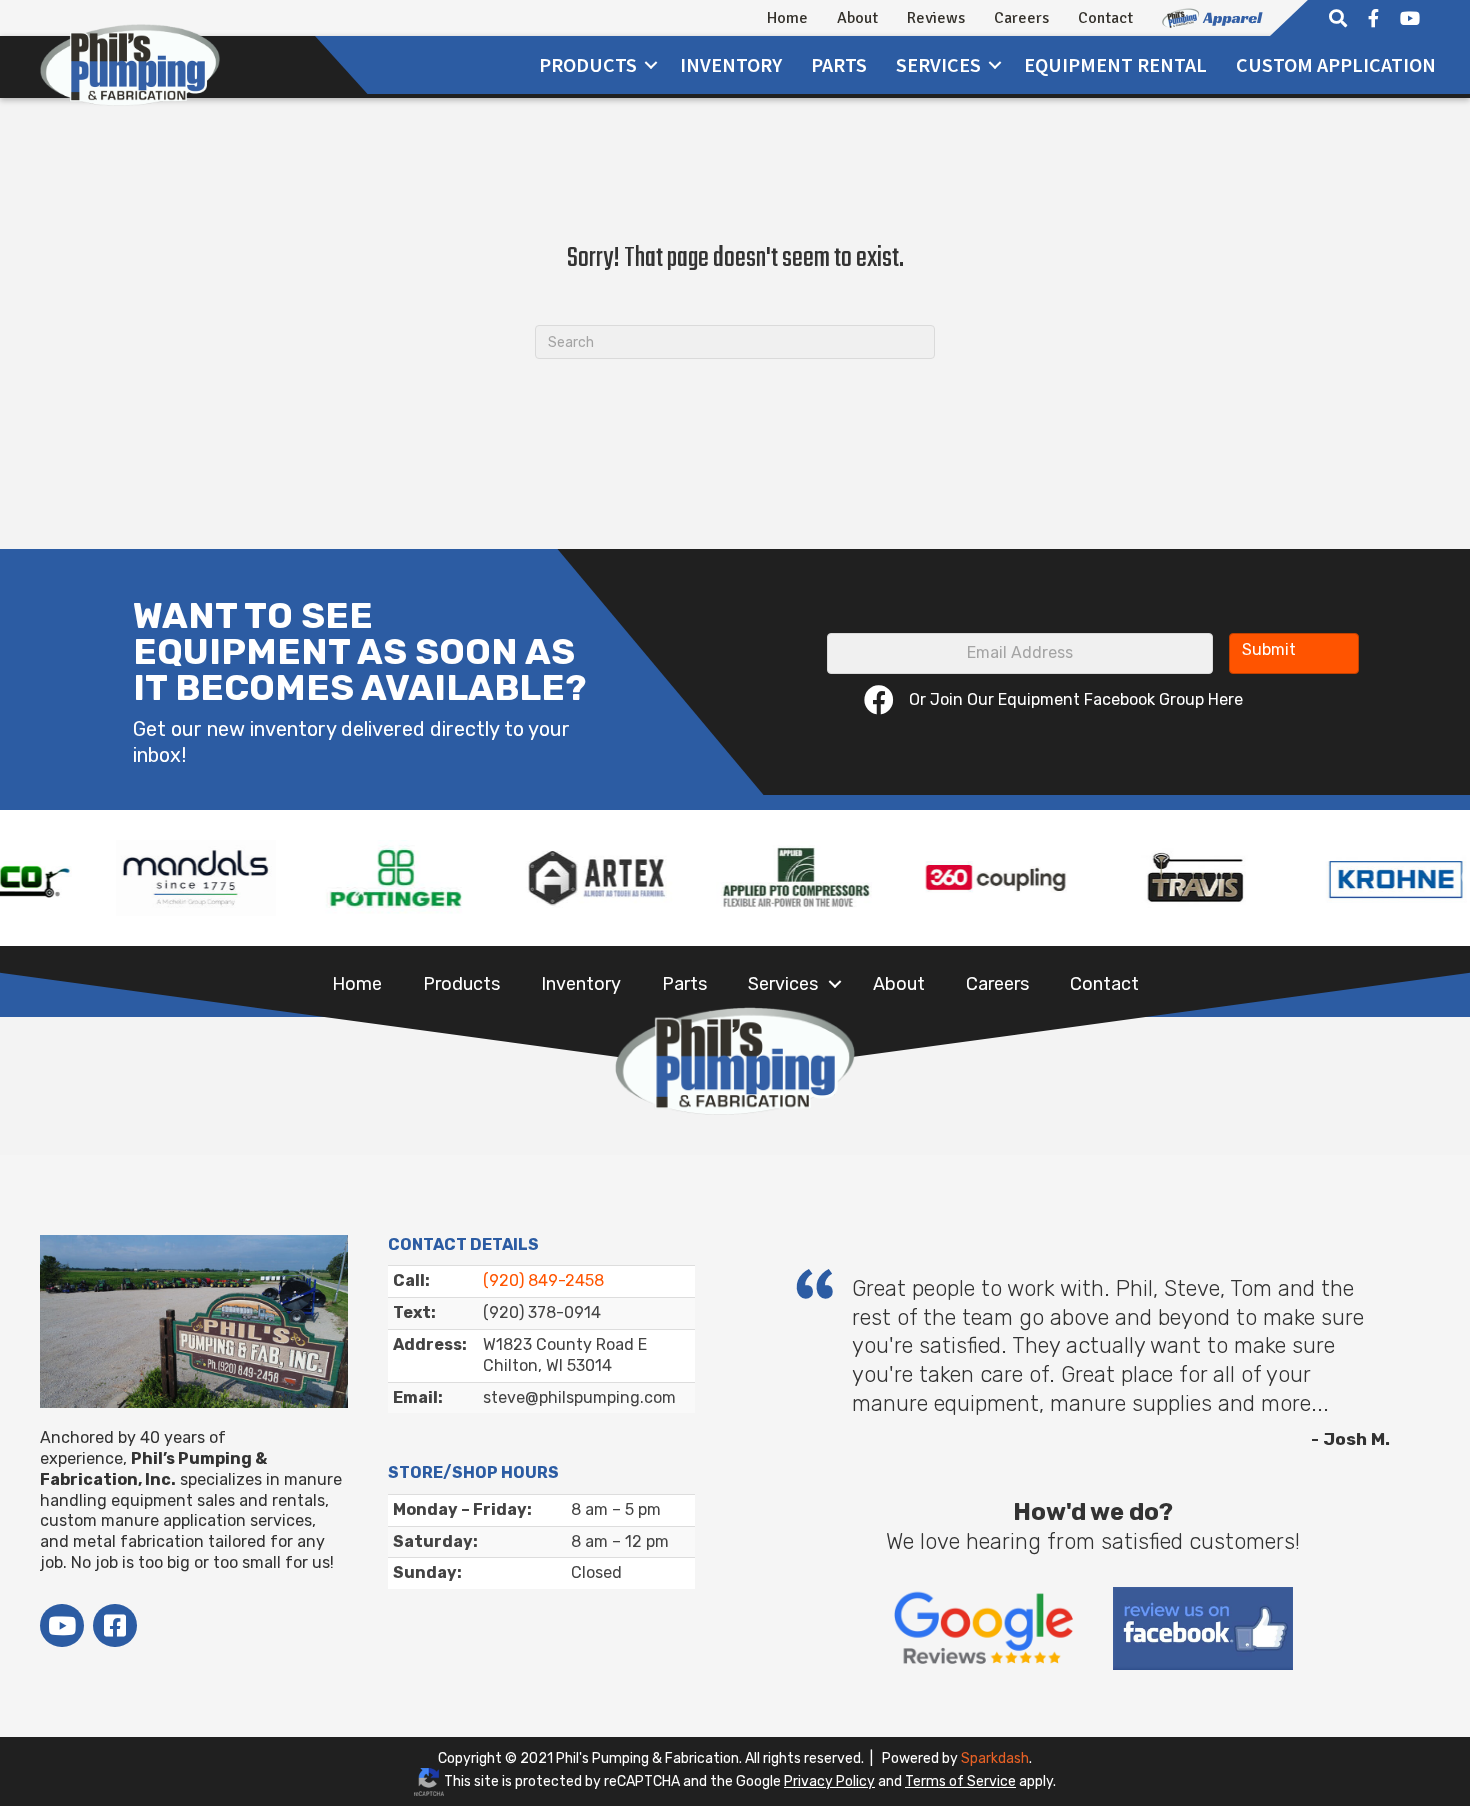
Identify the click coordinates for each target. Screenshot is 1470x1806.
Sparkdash (995, 1758)
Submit (1269, 649)
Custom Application (1336, 64)
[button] (651, 65)
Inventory (731, 64)
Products (588, 64)
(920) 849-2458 (543, 1280)
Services (783, 984)
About (857, 18)
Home (787, 18)
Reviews (936, 18)
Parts (839, 64)
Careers (1021, 18)
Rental (1115, 64)
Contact (1105, 18)
